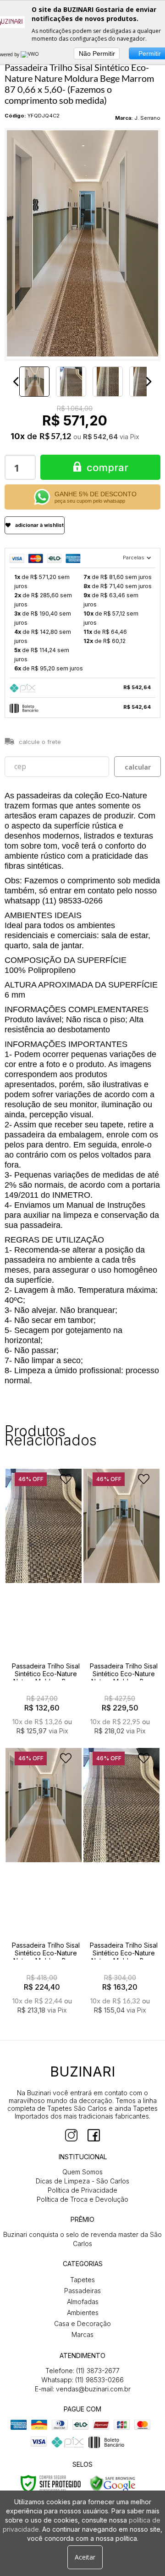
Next (149, 382)
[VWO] (30, 54)
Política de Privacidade (82, 2190)
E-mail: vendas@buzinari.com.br (83, 2389)
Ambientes (83, 2313)
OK (137, 767)
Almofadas (83, 2302)
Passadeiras (82, 2291)
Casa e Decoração (82, 2324)
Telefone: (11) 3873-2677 (82, 2371)
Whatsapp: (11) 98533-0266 (82, 2380)
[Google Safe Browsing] (113, 2483)
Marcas (82, 2334)
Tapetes (82, 2280)
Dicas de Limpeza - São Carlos (82, 2181)
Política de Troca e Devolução (82, 2199)
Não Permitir (97, 53)
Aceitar (85, 2557)
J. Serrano (147, 118)
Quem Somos (82, 2172)
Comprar (107, 467)
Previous (16, 382)
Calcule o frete (40, 742)
